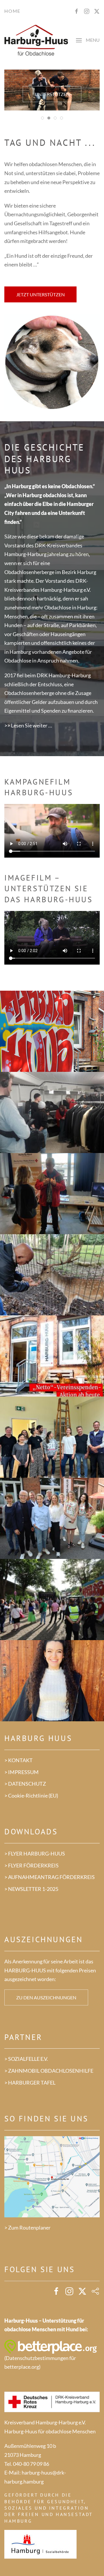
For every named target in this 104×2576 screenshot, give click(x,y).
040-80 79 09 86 (31, 2464)
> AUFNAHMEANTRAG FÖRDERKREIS (50, 1877)
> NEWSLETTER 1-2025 (31, 1889)
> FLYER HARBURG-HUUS (35, 1854)
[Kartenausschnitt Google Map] (52, 2176)
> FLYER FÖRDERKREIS (31, 1865)
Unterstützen (52, 94)
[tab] (42, 118)
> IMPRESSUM (22, 1772)
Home (12, 11)
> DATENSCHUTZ (25, 1784)
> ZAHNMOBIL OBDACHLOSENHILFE (49, 2071)
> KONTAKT (18, 1760)
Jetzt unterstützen (40, 294)
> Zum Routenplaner (27, 2228)
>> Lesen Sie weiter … (28, 725)
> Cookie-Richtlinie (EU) (31, 1796)
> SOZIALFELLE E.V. (26, 2059)
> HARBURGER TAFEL (30, 2083)
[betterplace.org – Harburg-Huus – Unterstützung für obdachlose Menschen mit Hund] (51, 2346)
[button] (88, 41)
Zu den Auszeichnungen (46, 1997)
